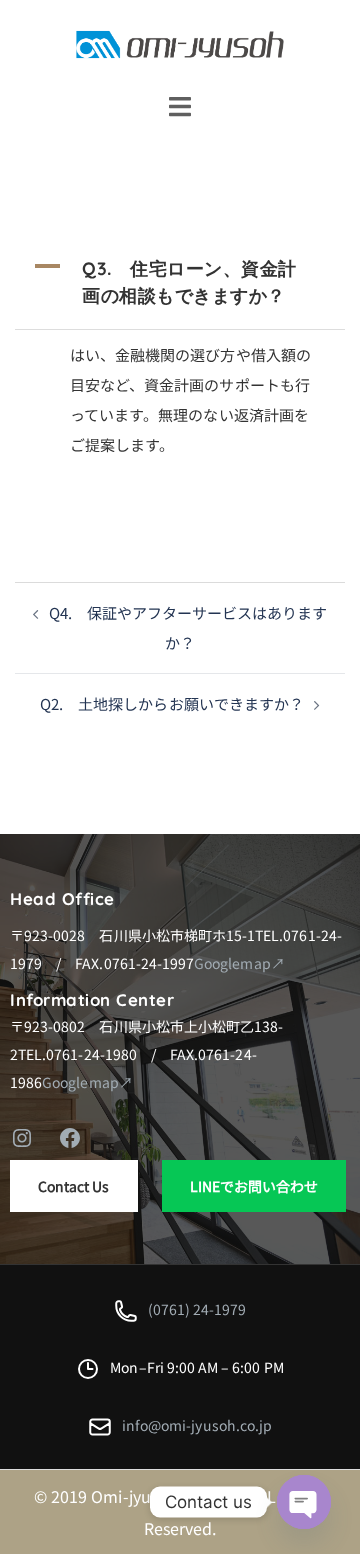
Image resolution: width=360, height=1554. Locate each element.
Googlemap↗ (239, 963)
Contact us (74, 1186)
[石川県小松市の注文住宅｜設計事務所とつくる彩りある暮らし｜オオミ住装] (180, 42)
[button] (180, 282)
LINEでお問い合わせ (254, 1186)
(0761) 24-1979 (197, 1309)
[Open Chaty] (304, 1502)
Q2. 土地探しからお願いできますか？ (172, 703)
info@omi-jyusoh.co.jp (197, 1425)
